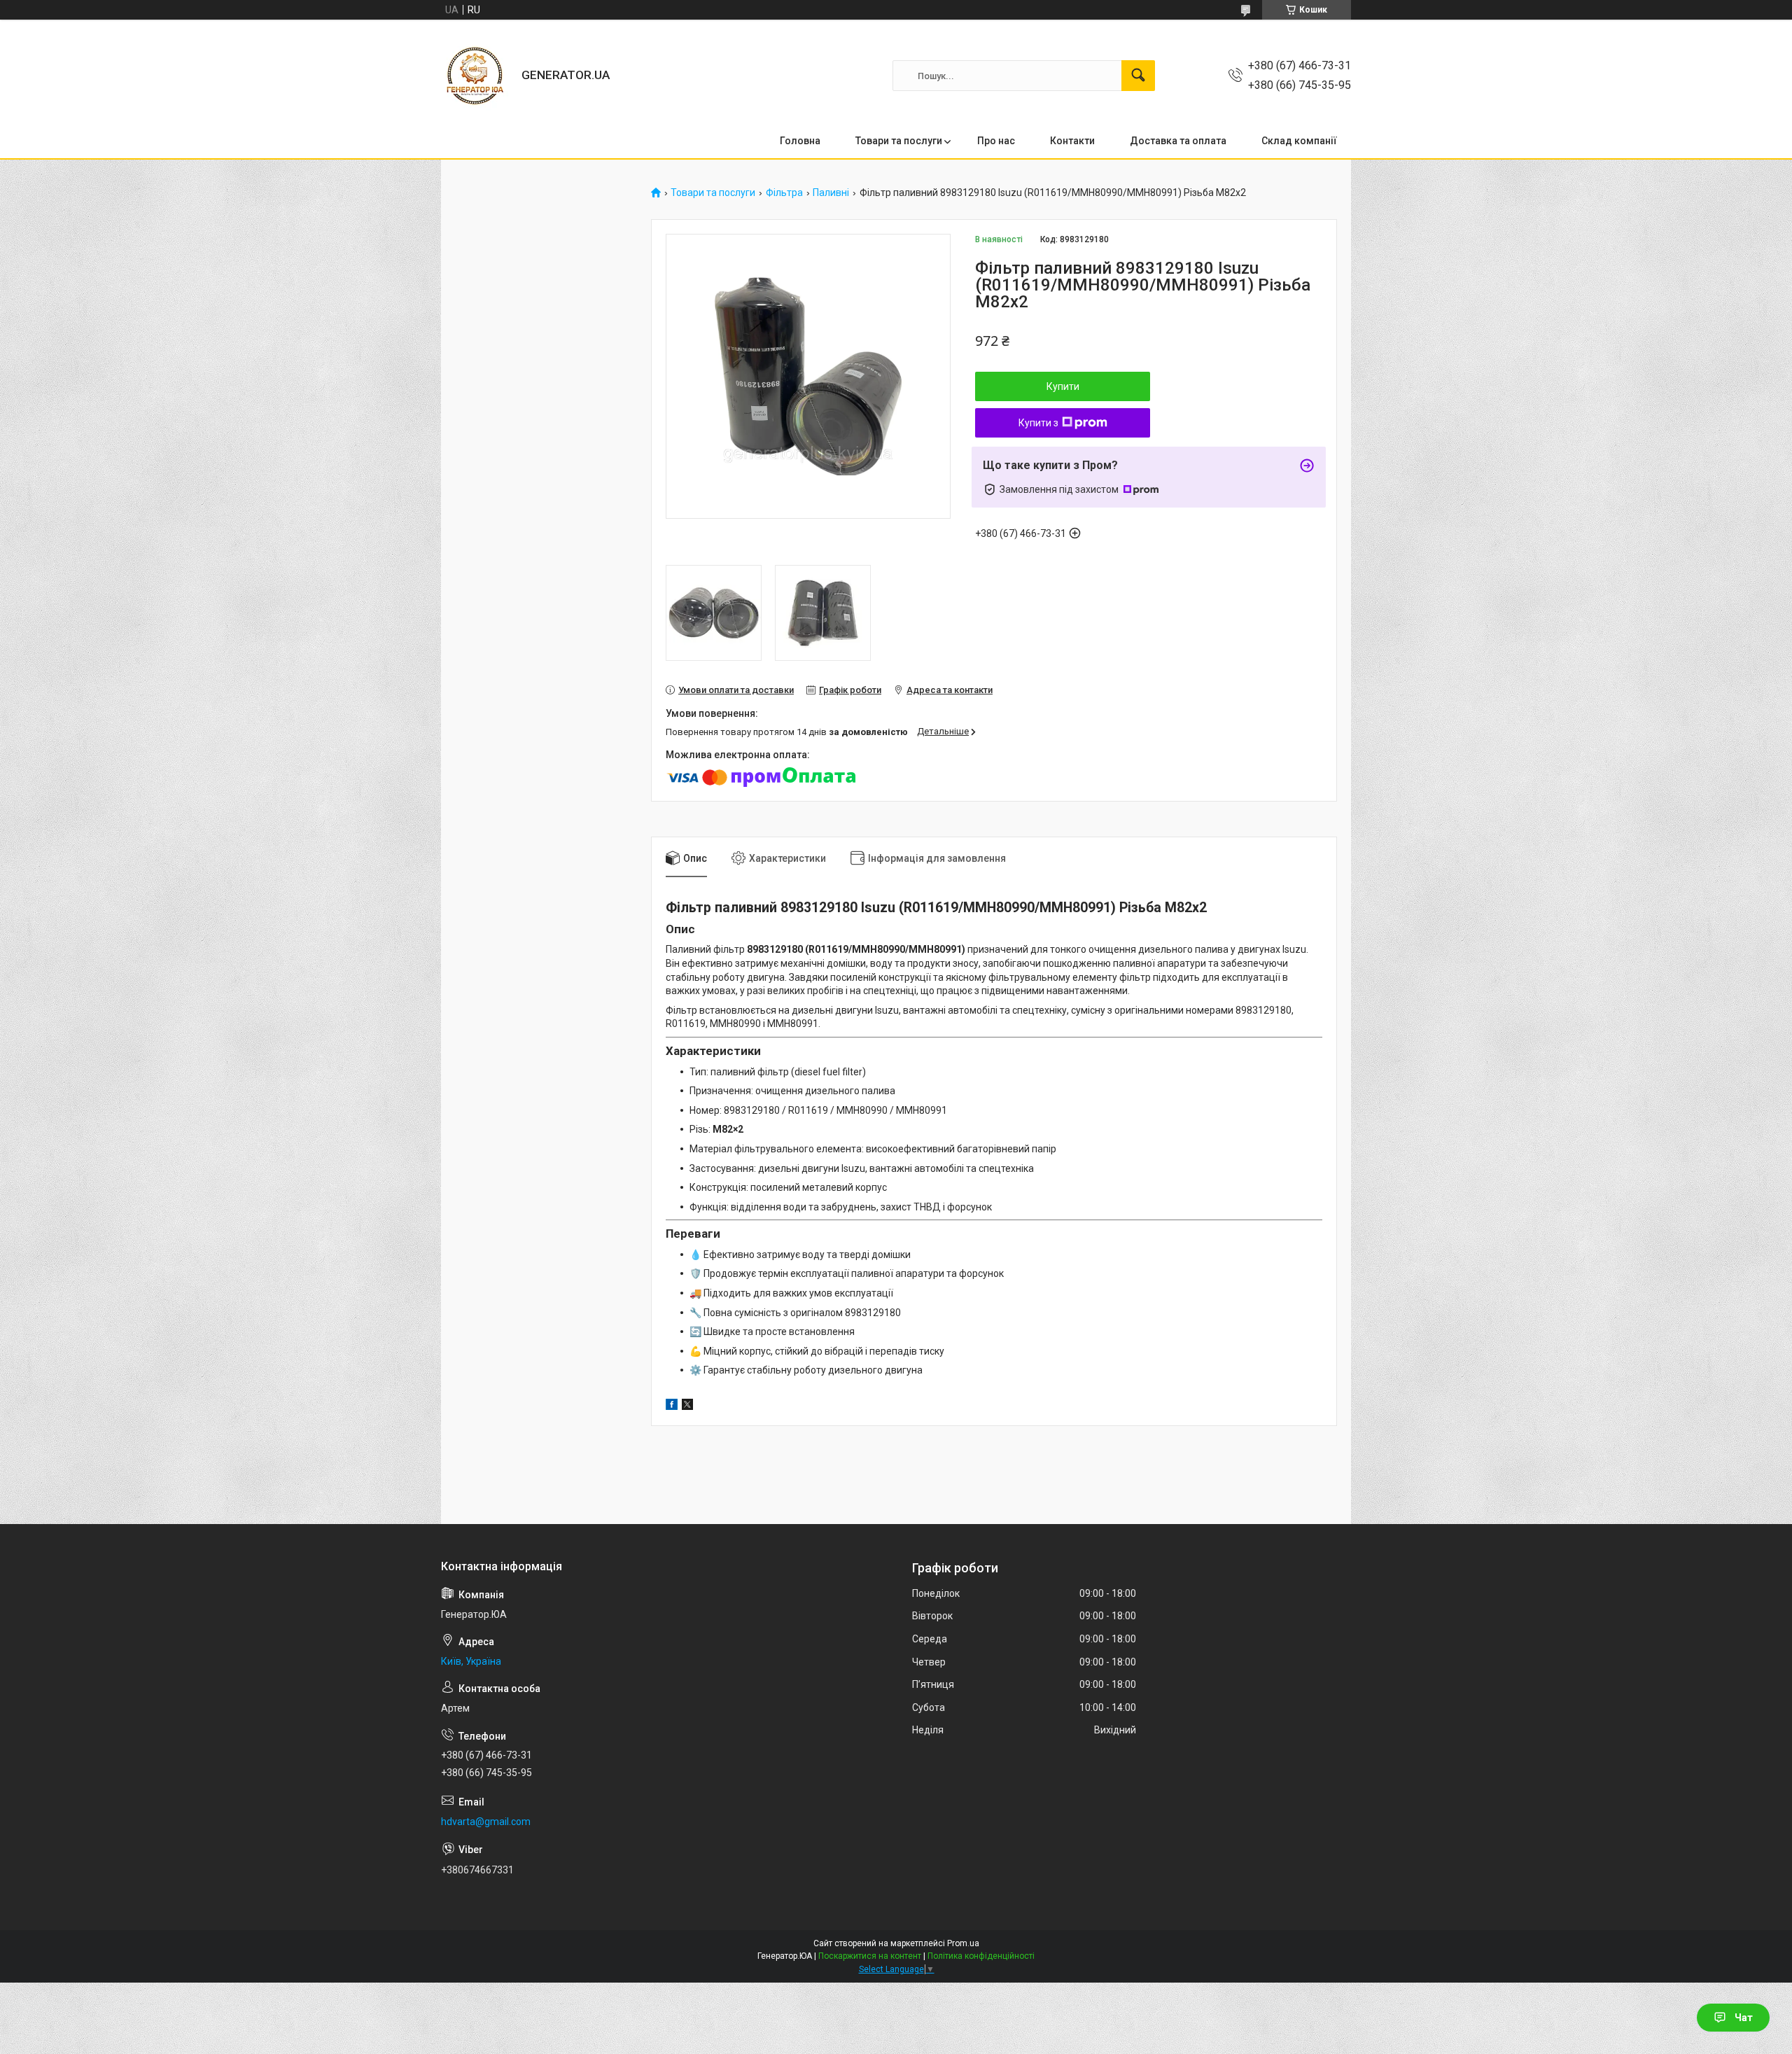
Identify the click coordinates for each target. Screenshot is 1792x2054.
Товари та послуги (899, 141)
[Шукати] (1138, 76)
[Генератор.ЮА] (476, 76)
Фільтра (784, 193)
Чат (1744, 2018)
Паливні (831, 193)
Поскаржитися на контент (870, 1956)
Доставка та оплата (1178, 141)
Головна (800, 141)
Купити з (1038, 423)
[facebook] (672, 1406)
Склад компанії (1299, 141)
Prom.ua (963, 1943)
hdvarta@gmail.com (486, 1822)
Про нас (996, 141)
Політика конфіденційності (981, 1956)
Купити (1063, 386)
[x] (687, 1406)
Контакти (1072, 141)
